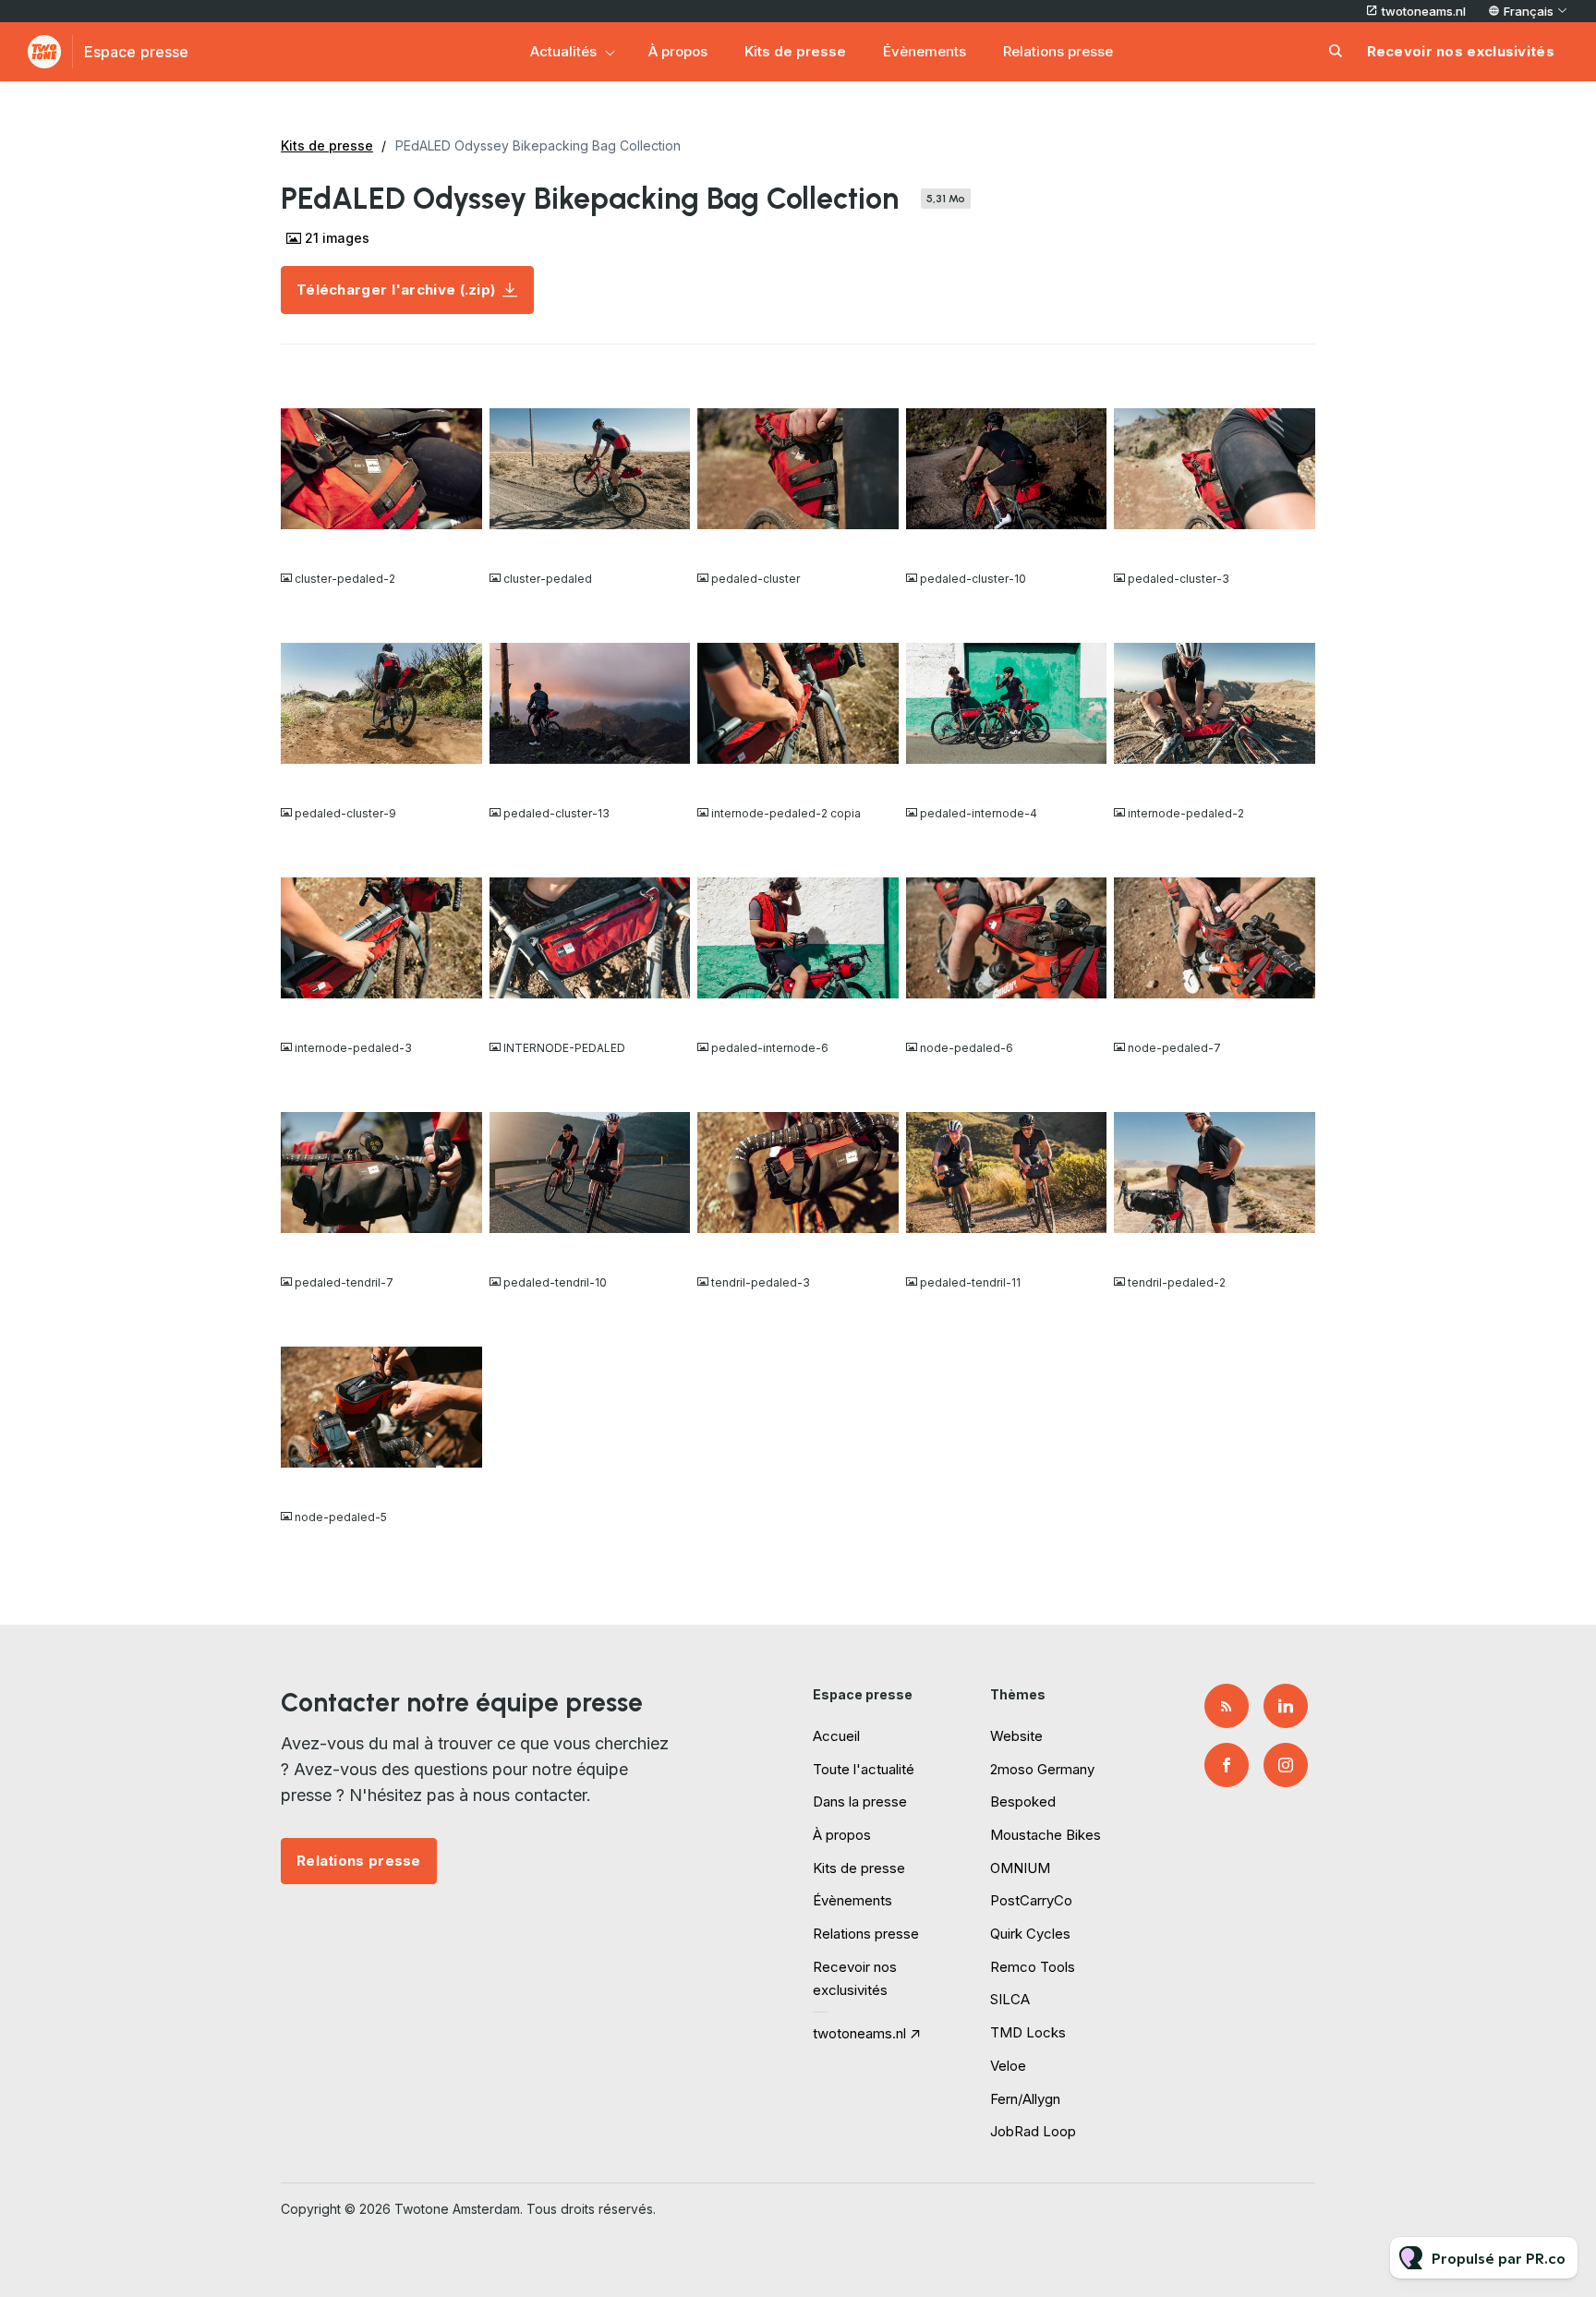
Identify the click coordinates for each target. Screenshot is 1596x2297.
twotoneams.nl (1424, 11)
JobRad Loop (1033, 2131)
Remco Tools (1033, 1967)
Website (1016, 1736)
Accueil (836, 1736)
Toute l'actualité (864, 1769)
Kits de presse (795, 51)
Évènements (925, 51)
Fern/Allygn (1025, 2099)
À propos (678, 51)
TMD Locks (1028, 2032)
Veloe (1008, 2066)
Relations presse (1058, 51)
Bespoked (1023, 1801)
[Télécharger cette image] (459, 542)
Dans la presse (860, 1801)
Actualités (563, 51)
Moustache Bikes (1046, 1835)
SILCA (1010, 1999)
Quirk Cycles (1030, 1934)
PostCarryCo (1031, 1900)
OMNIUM (1020, 1868)
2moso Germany (1042, 1769)
